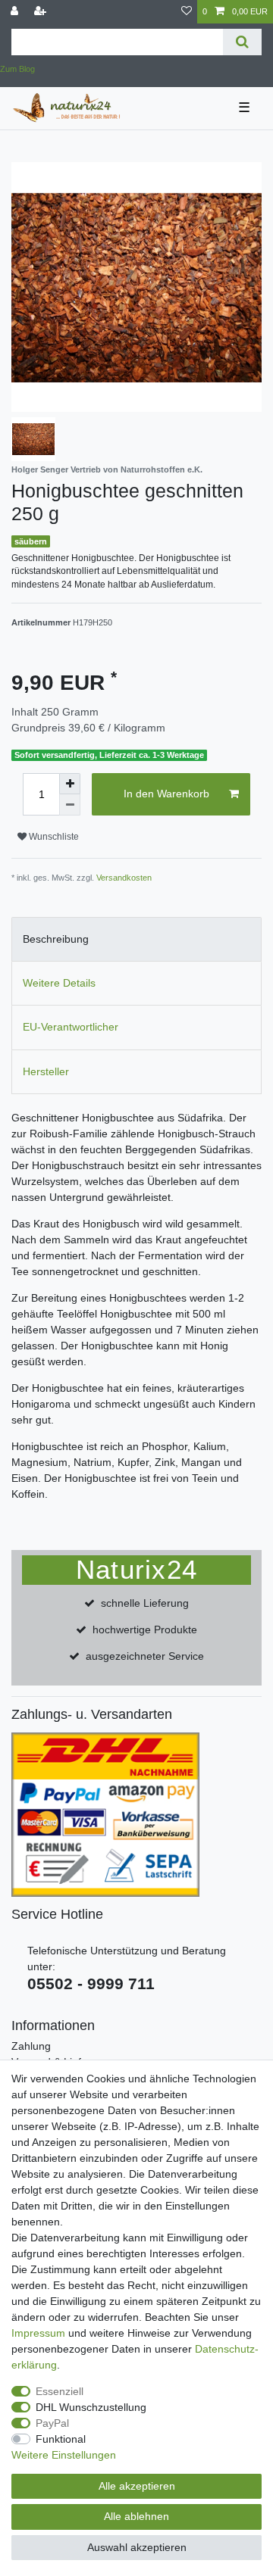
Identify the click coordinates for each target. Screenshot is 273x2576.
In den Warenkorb (166, 794)
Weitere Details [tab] (59, 983)
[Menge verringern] (70, 805)
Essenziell (60, 2391)
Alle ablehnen (136, 2516)
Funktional (61, 2439)
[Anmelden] (16, 12)
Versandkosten (124, 878)
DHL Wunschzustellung (91, 2407)
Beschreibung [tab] (56, 939)
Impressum (38, 2333)
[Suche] (242, 42)
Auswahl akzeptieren (137, 2547)
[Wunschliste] (187, 12)
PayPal (52, 2423)
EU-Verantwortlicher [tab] (71, 1027)
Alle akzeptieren (137, 2486)
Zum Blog (17, 69)
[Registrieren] (42, 12)
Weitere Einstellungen (64, 2455)
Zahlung (31, 2046)
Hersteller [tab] (46, 1071)
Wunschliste (53, 837)
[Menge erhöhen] (70, 784)
